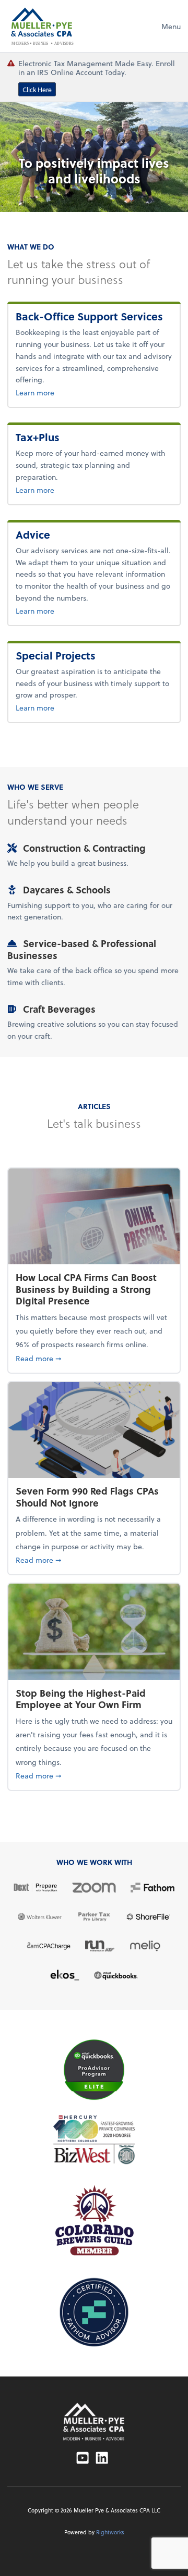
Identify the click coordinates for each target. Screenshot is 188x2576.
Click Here (37, 89)
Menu (171, 26)
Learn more (69, 392)
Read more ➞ (94, 1358)
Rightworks (110, 2532)
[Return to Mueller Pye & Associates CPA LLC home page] (94, 2422)
